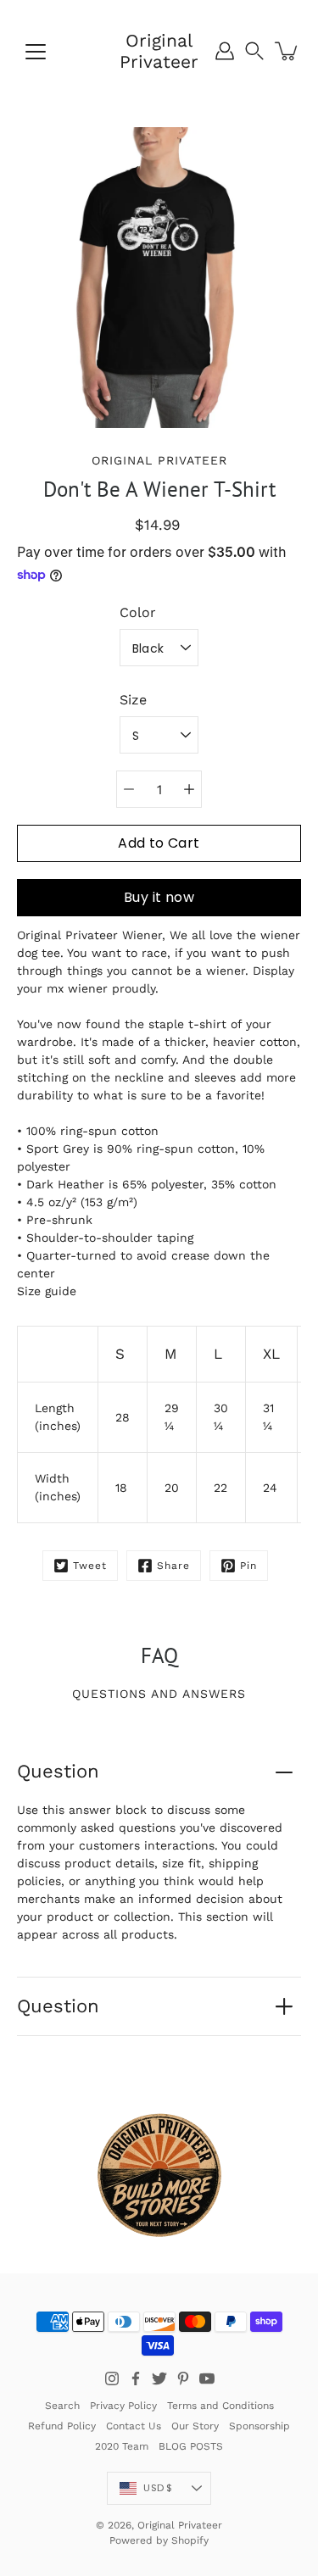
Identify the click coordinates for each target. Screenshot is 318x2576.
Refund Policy (62, 2426)
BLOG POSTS (191, 2446)
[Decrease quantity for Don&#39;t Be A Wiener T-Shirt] (129, 789)
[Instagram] (112, 2378)
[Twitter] (159, 2378)
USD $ (158, 2488)
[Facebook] (136, 2378)
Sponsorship (259, 2426)
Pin (248, 1566)
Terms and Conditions (220, 2406)
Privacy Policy (123, 2406)
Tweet (90, 1566)
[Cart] (287, 51)
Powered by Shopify (159, 2540)
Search (62, 2406)
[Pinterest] (183, 2378)
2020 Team (122, 2446)
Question (58, 1771)
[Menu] (36, 52)
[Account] (225, 51)
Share (173, 1566)
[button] (254, 51)
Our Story (195, 2426)
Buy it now (159, 897)
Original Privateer (159, 51)
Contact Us (134, 2426)
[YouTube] (207, 2378)
